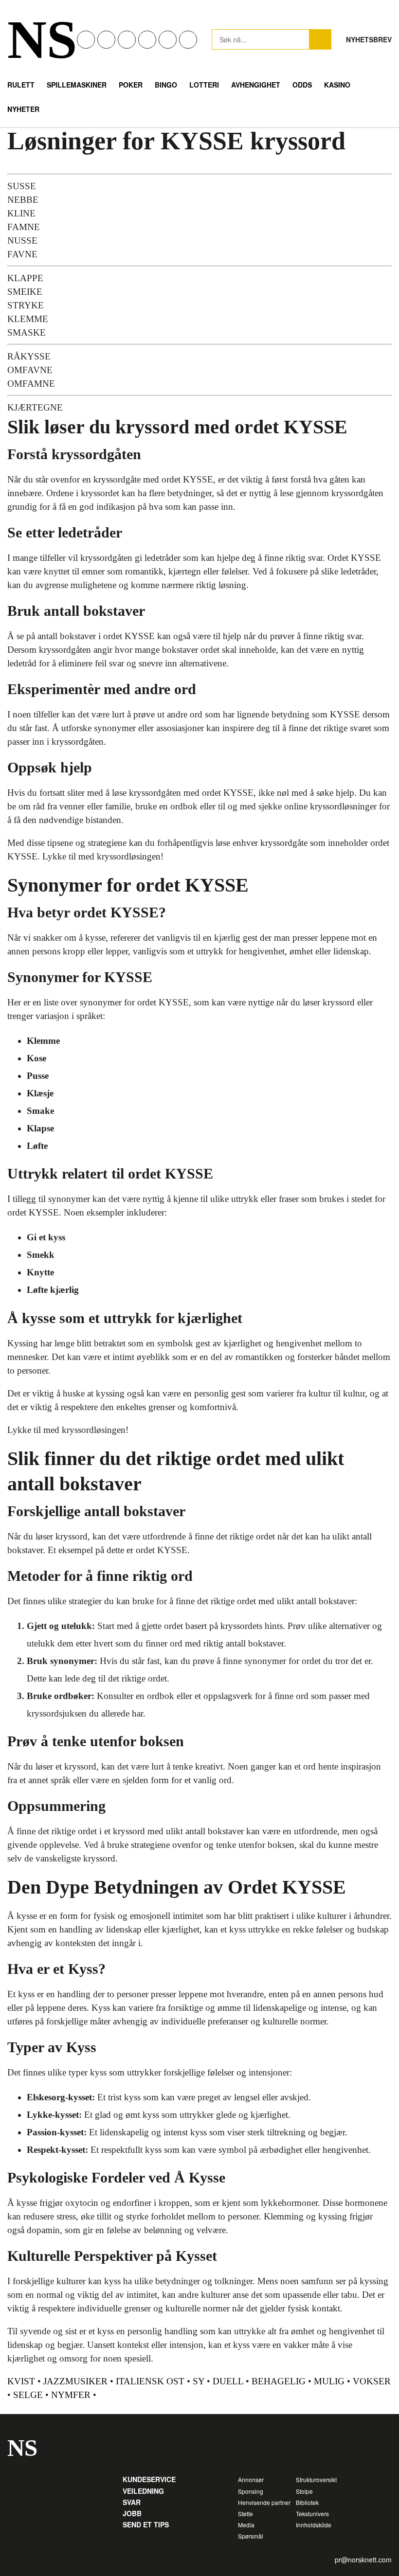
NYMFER (71, 2395)
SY (199, 2381)
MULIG (329, 2381)
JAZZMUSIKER (75, 2381)
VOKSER (372, 2381)
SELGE (28, 2395)
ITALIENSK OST (150, 2381)
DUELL (228, 2381)
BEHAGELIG (279, 2381)
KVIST (21, 2381)
